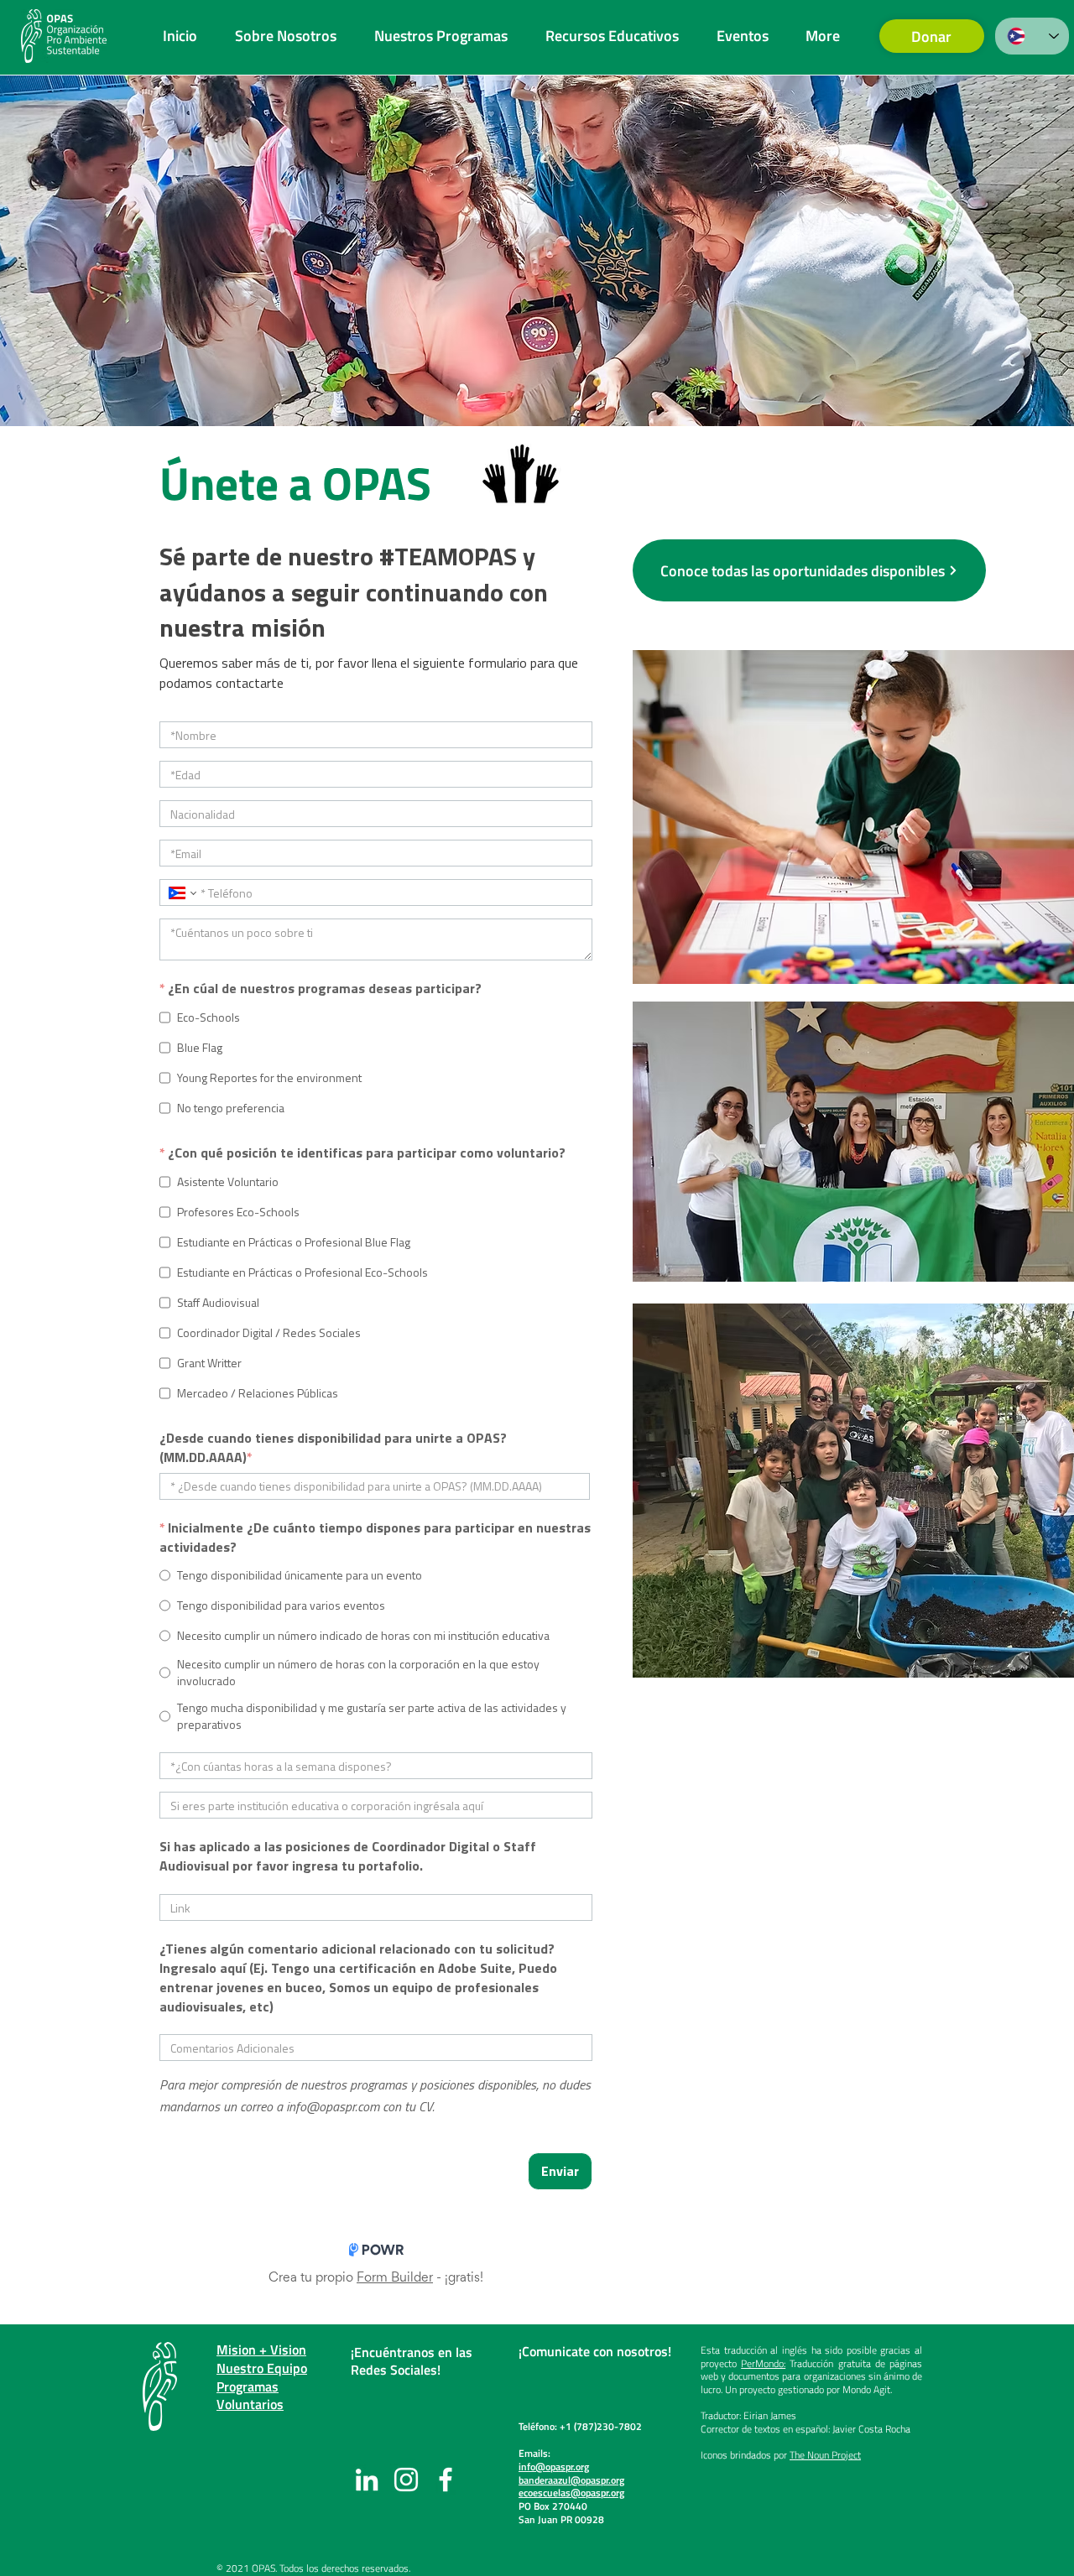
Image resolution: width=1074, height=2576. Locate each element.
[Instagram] (406, 2480)
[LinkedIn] (367, 2480)
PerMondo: (763, 2363)
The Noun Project (825, 2455)
